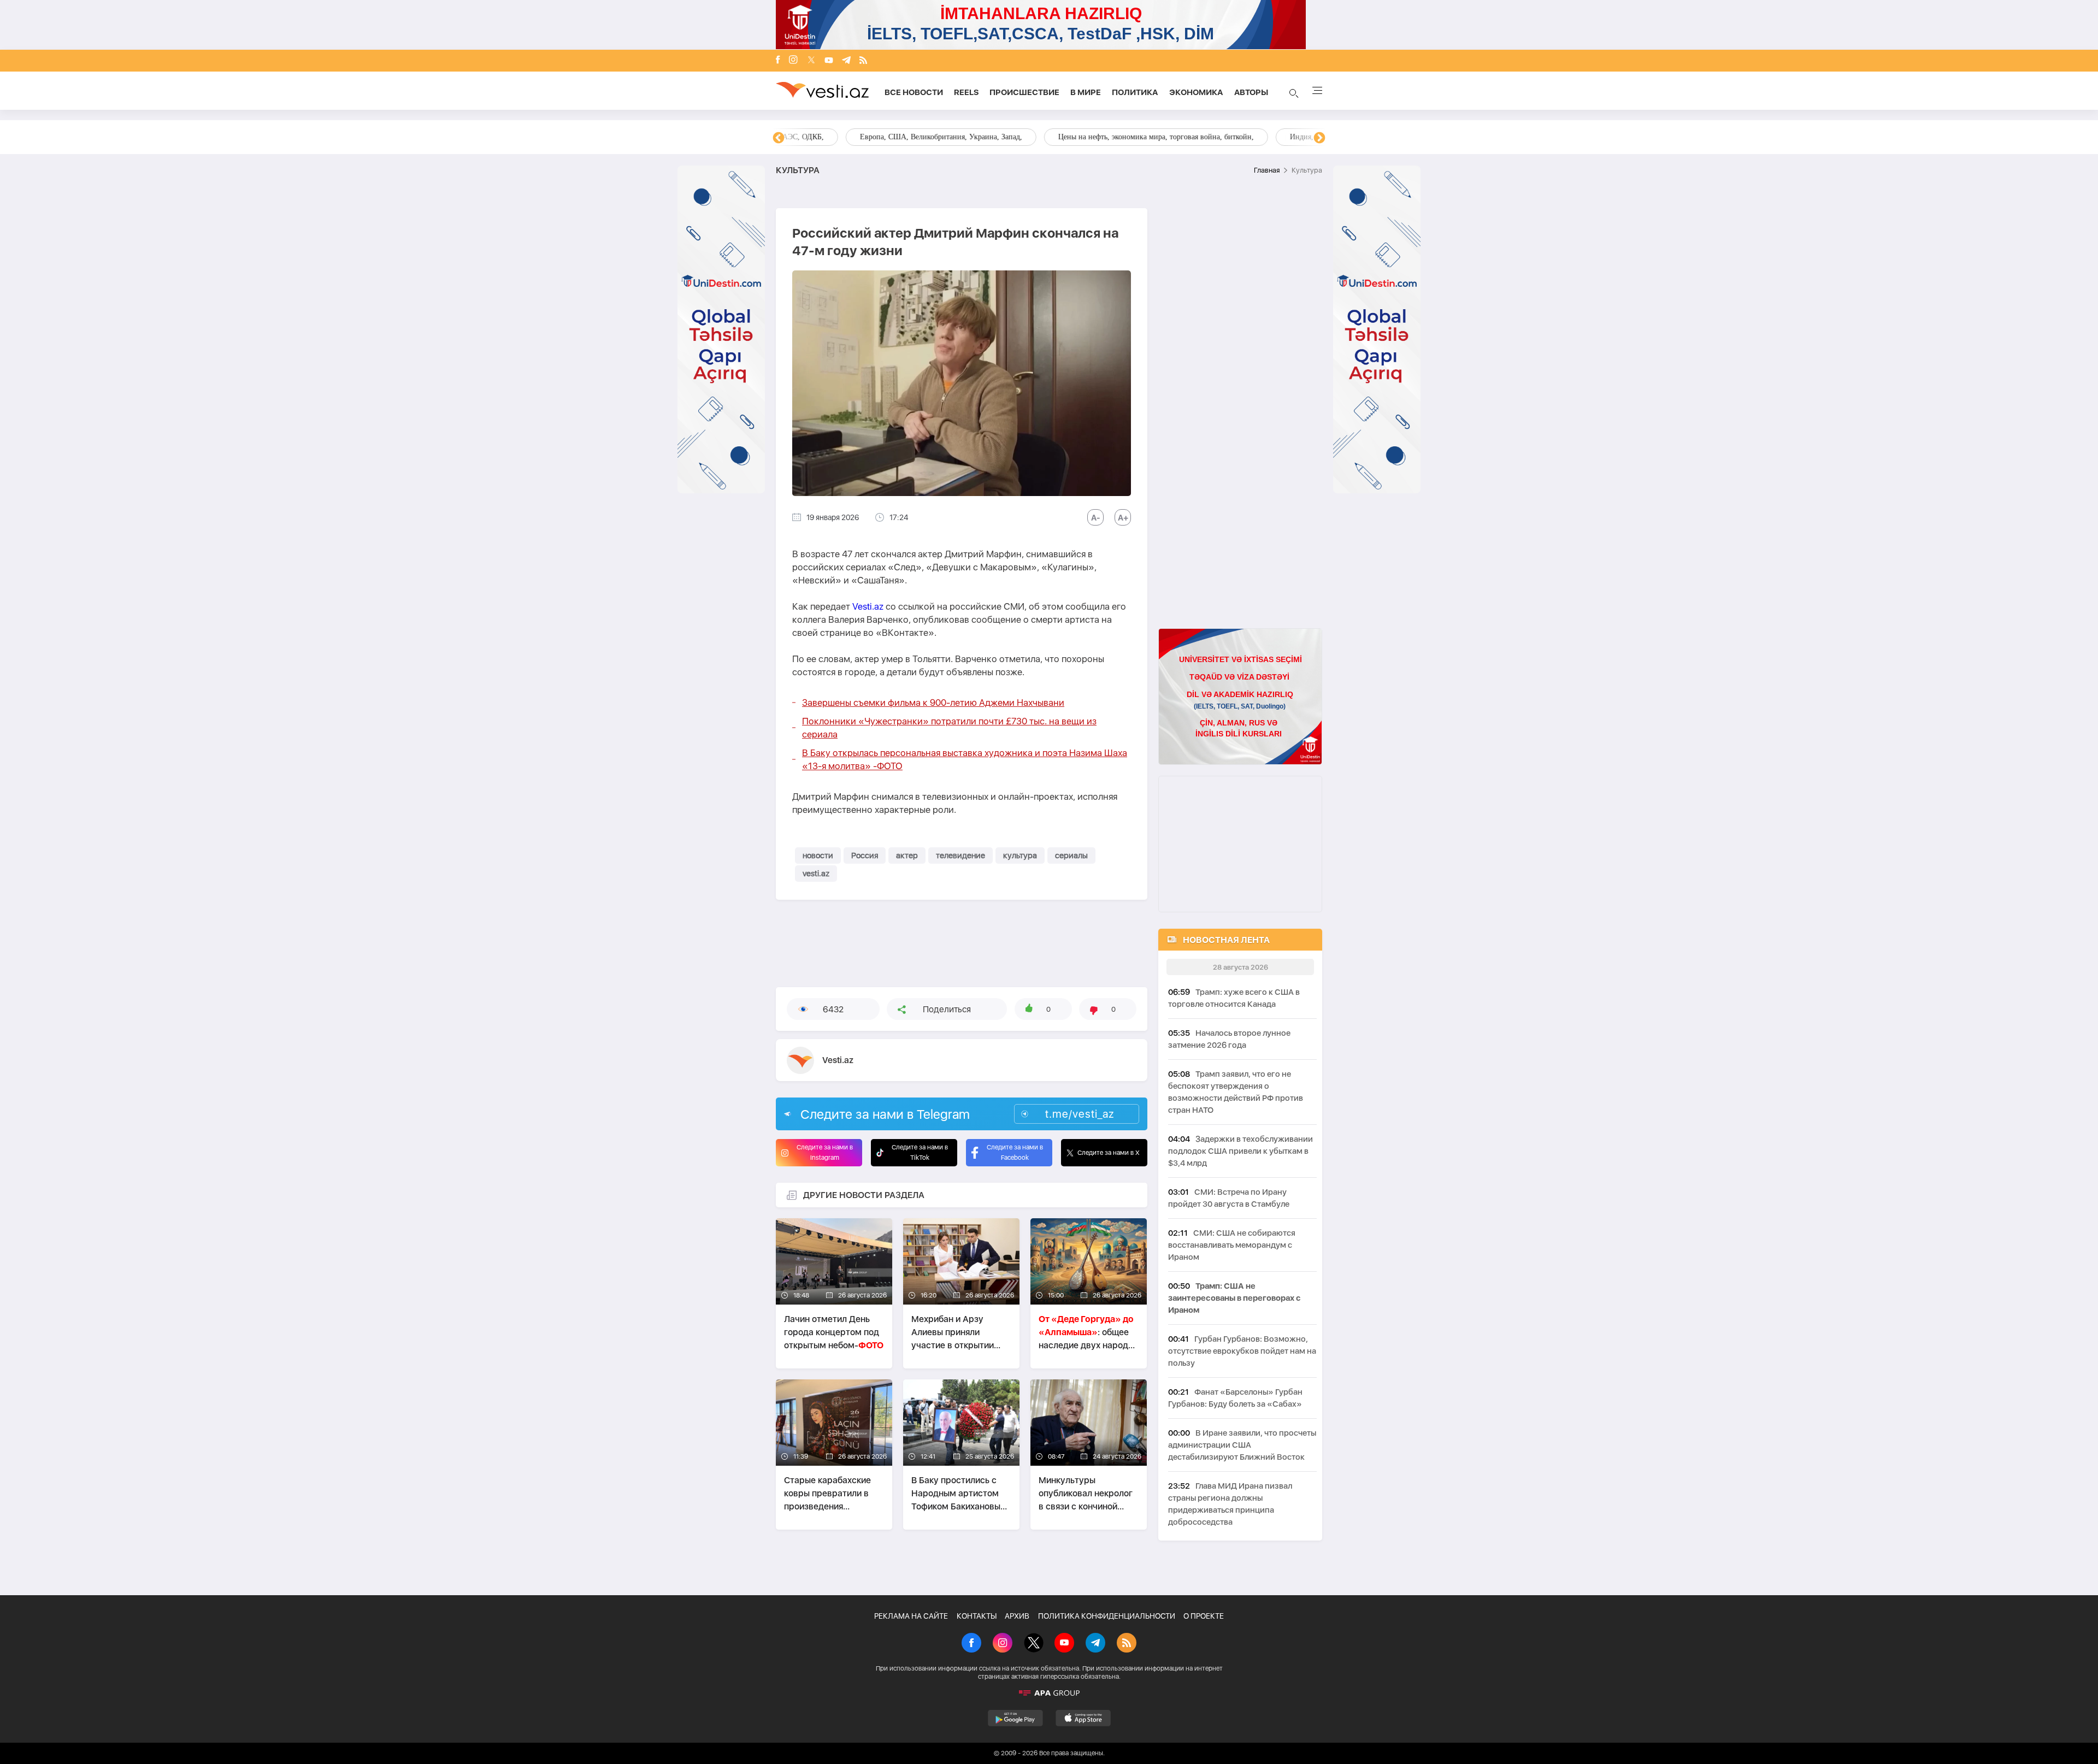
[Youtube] (829, 61)
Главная (1267, 170)
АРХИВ (1017, 1616)
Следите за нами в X (1109, 1153)
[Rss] (863, 61)
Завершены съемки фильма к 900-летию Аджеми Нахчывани (933, 703)
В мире (1086, 92)
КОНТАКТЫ (977, 1616)
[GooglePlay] (1015, 1718)
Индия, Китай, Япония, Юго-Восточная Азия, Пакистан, (1115, 137)
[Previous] (779, 138)
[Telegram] (846, 61)
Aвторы (1251, 92)
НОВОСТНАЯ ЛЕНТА (1226, 940)
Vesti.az (868, 606)
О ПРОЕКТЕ (1204, 1616)
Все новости (914, 92)
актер (907, 856)
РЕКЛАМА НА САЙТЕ (911, 1616)
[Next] (1319, 138)
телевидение (960, 856)
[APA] (1049, 1693)
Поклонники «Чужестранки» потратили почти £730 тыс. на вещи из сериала (949, 728)
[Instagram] (793, 61)
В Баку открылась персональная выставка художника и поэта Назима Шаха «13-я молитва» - (965, 759)
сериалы (1071, 856)
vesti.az (816, 874)
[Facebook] (778, 61)
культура (1020, 856)
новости (818, 856)
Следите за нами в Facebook (1015, 1152)
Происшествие (1024, 92)
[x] (811, 61)
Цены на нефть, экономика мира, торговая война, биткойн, (888, 137)
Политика (1135, 92)
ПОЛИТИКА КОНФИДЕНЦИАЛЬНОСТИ (1107, 1616)
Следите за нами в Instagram (825, 1152)
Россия (865, 856)
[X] (1034, 1644)
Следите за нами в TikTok (920, 1152)
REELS (966, 92)
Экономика (1196, 92)
